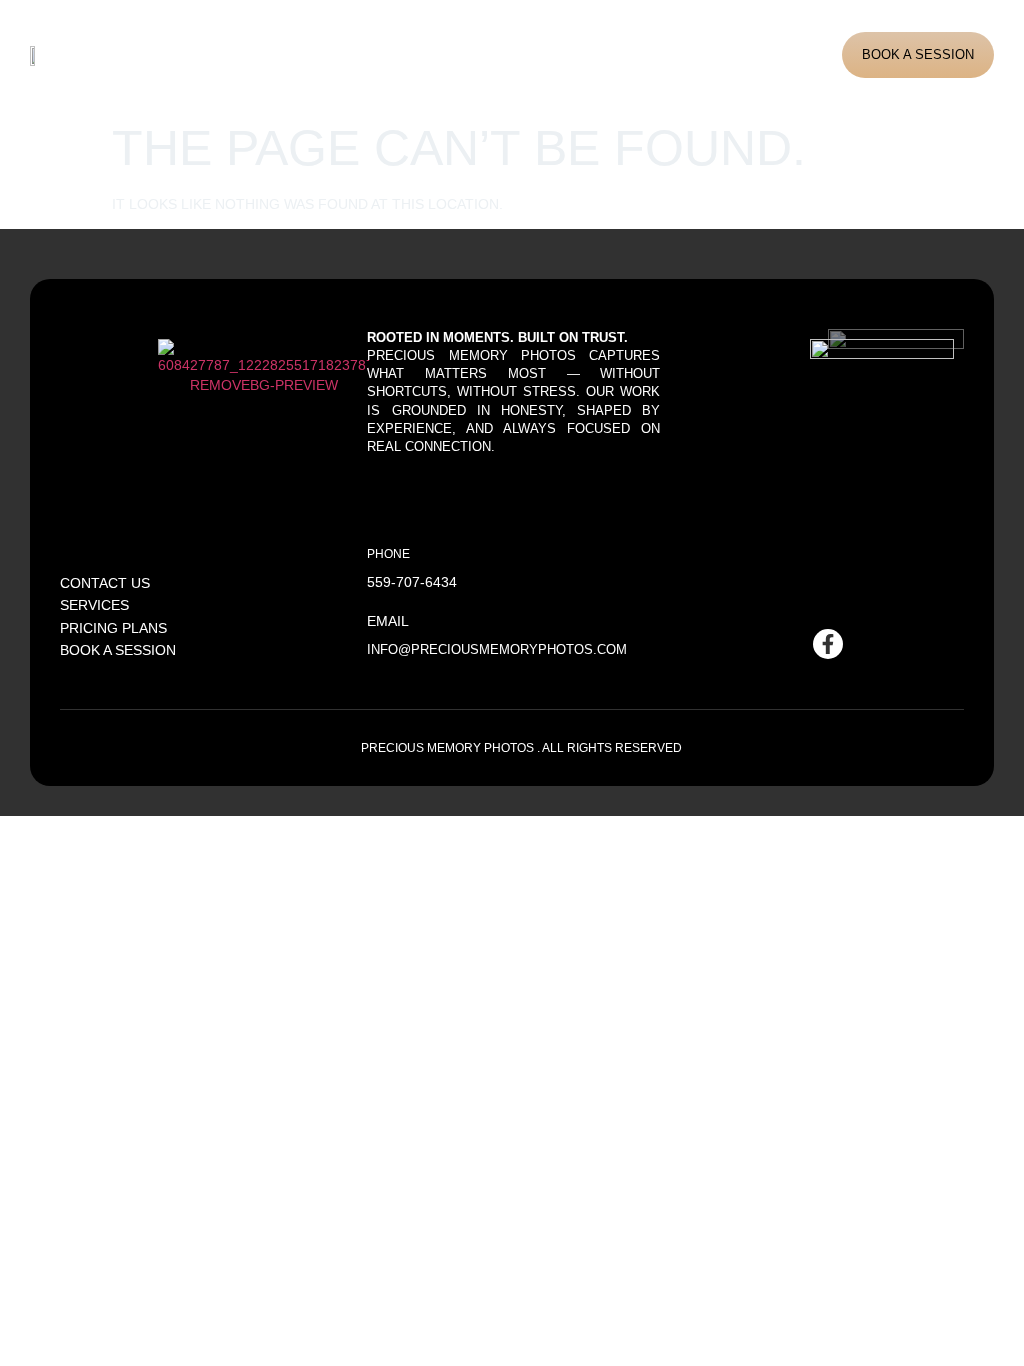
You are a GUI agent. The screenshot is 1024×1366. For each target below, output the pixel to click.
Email (388, 621)
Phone (388, 553)
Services (350, 54)
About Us (263, 54)
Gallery (434, 54)
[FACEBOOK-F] (828, 644)
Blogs (506, 54)
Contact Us (590, 54)
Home (190, 54)
